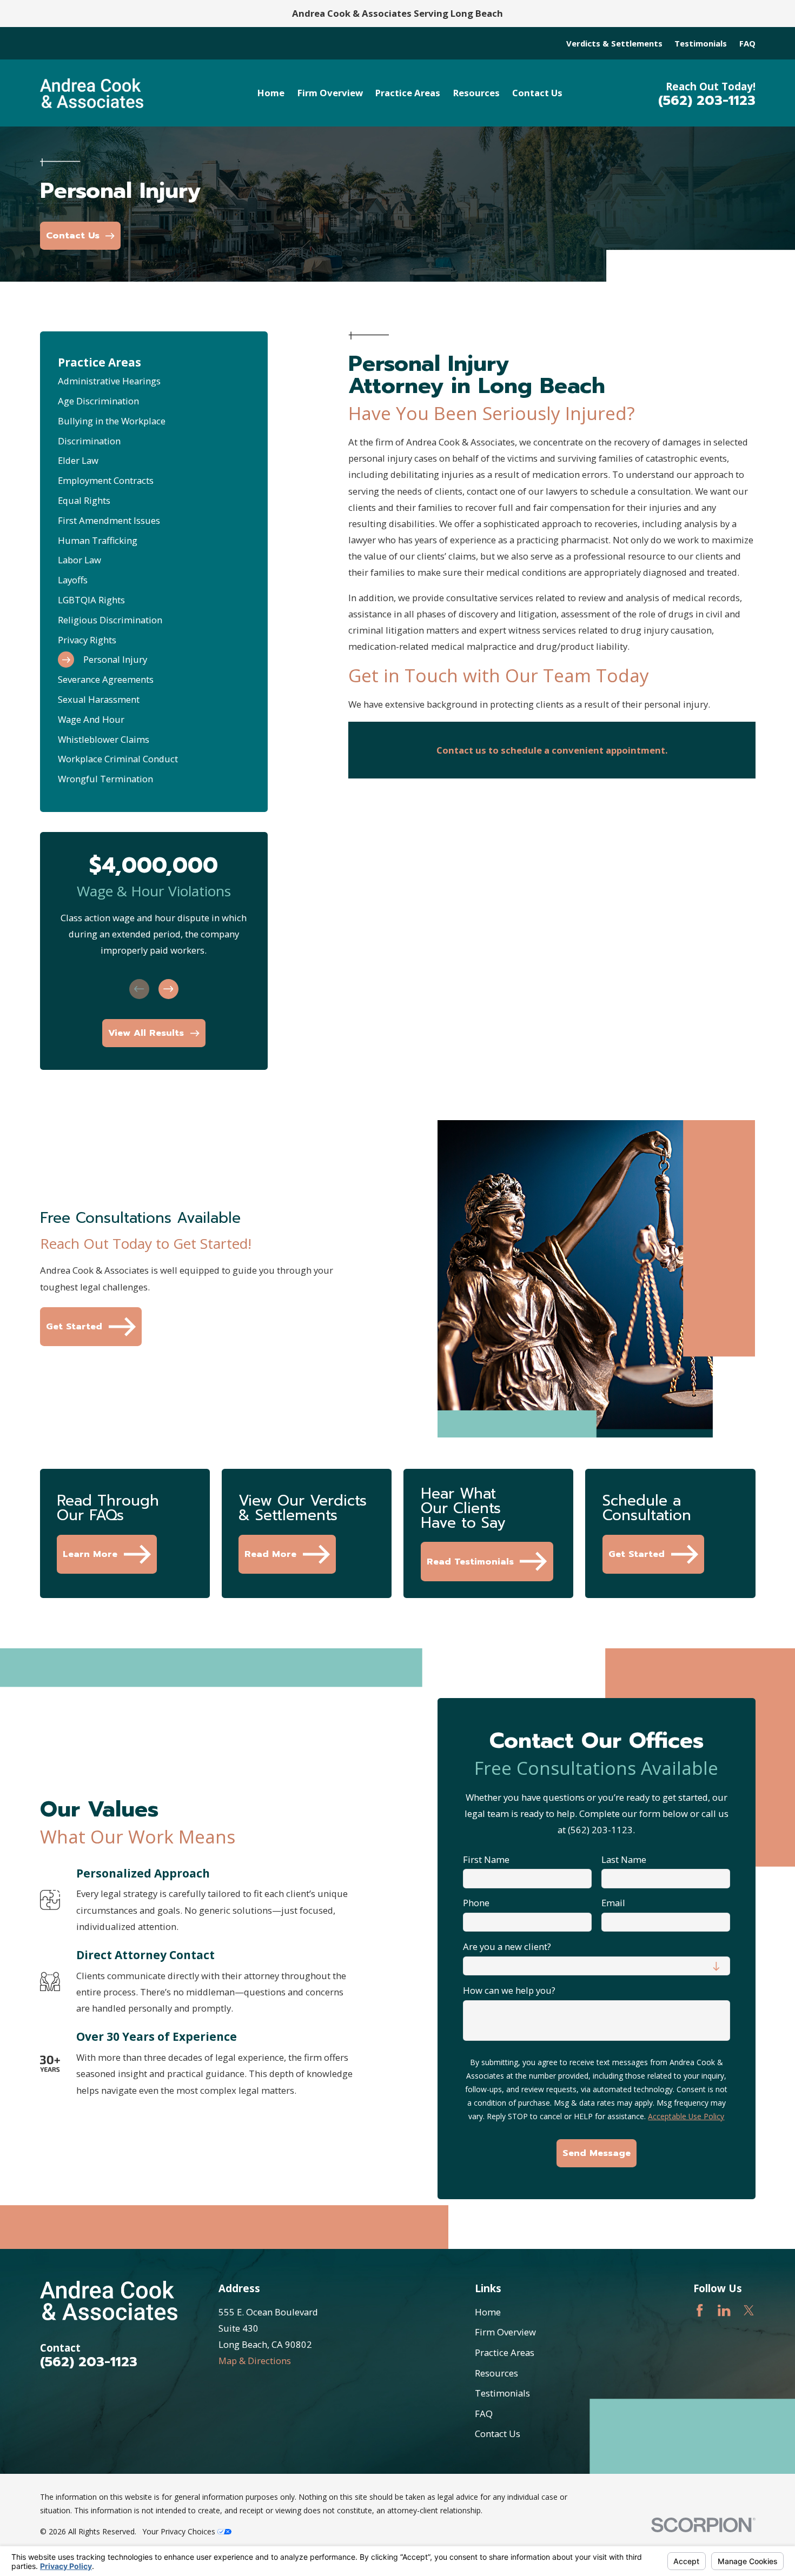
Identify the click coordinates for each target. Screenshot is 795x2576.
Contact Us (498, 2434)
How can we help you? (509, 1991)
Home (488, 2312)
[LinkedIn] (724, 2310)
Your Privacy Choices (180, 2531)
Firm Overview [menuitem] (330, 93)
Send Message (597, 2153)
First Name (486, 1860)
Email (613, 1903)
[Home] (92, 93)
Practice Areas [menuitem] (408, 93)
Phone (476, 1903)
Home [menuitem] (271, 93)
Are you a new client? (507, 1947)
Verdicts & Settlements (614, 43)
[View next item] (168, 989)
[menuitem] (154, 381)
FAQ (747, 43)
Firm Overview (505, 2332)
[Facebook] (700, 2310)
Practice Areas (505, 2352)
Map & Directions (255, 2361)
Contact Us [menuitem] (537, 93)
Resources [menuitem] (476, 93)
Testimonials (701, 43)
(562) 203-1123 (707, 101)
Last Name (624, 1860)
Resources (496, 2373)
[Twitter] (749, 2310)
